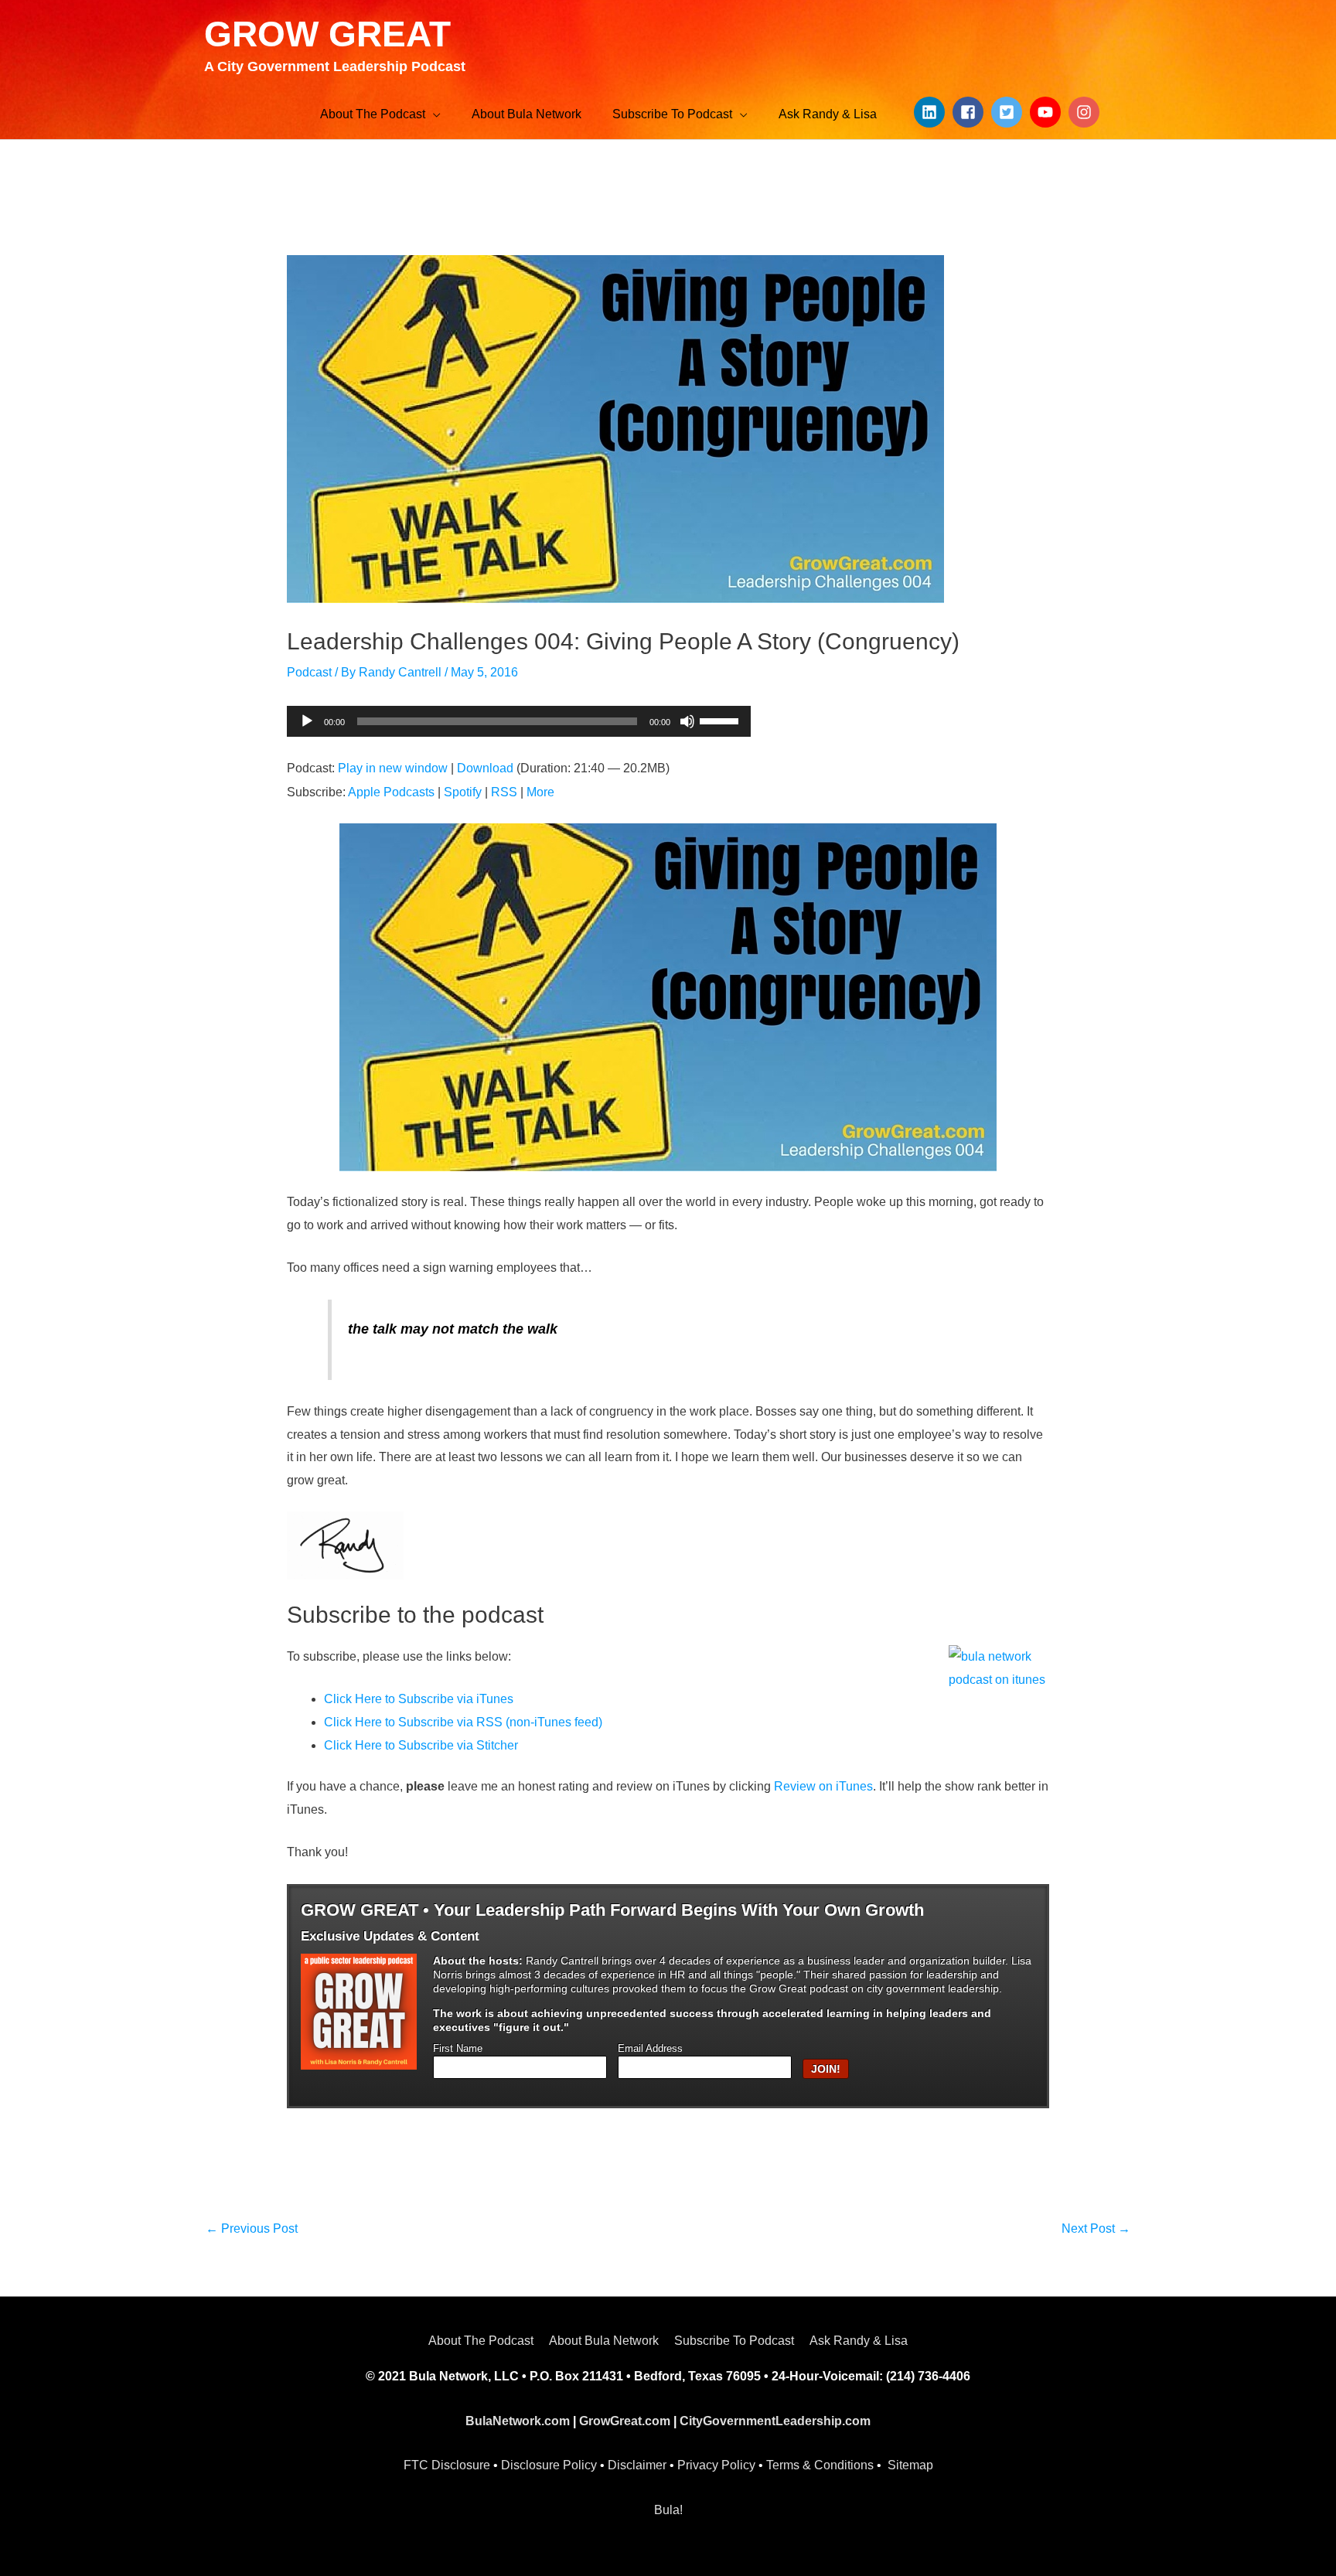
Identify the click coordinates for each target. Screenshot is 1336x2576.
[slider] (721, 720)
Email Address (650, 2049)
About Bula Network (604, 2341)
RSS (504, 792)
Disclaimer (637, 2465)
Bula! (668, 2510)
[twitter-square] (1009, 112)
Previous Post (252, 2228)
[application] (519, 721)
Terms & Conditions (820, 2465)
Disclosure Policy (549, 2465)
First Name (458, 2049)
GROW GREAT (327, 34)
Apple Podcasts (391, 792)
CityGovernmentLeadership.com (775, 2421)
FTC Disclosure (447, 2465)
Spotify (463, 792)
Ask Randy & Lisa (859, 2341)
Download (485, 768)
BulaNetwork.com (518, 2421)
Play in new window (393, 768)
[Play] (307, 721)
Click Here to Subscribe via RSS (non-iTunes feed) (463, 1722)
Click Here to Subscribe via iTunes (419, 1699)
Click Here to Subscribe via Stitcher (421, 1745)
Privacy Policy (716, 2465)
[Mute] (687, 721)
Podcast (309, 672)
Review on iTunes (823, 1786)
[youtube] (1048, 112)
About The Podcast (481, 2341)
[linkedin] (932, 112)
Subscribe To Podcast (734, 2341)
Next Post (1096, 2228)
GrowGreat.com (625, 2421)
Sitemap (910, 2465)
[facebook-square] (970, 112)
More (540, 792)
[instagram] (1086, 112)
